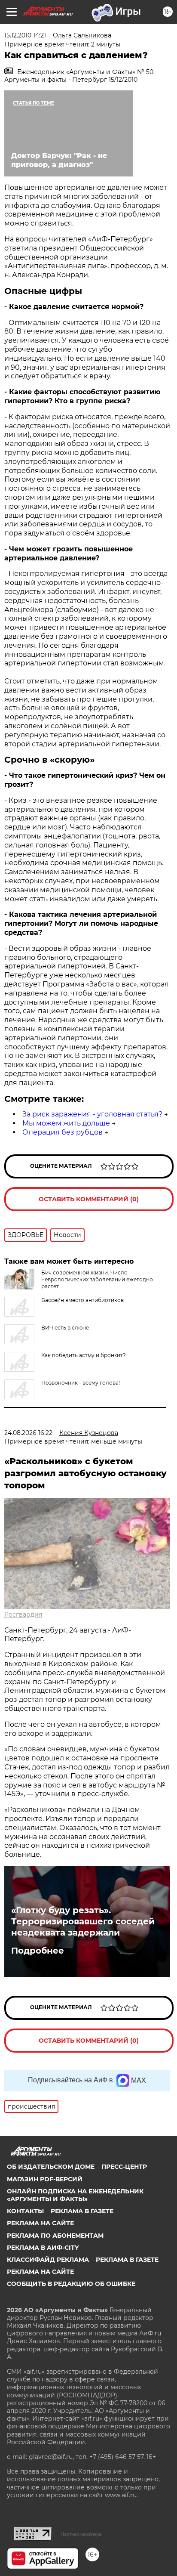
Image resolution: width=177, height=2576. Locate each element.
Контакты (25, 2211)
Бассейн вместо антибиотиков (82, 1300)
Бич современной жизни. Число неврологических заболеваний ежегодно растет (97, 1279)
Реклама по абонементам (55, 2236)
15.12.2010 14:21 (25, 35)
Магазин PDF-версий (45, 2179)
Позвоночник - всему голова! (81, 1383)
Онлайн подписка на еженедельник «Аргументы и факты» (75, 2195)
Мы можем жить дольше (66, 1123)
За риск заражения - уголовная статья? (92, 1114)
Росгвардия (23, 1614)
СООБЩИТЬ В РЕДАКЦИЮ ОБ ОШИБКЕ (71, 2284)
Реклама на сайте (40, 2223)
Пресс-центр (124, 2167)
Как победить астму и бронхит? (84, 1355)
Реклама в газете (82, 2211)
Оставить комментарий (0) (89, 1199)
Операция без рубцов (63, 1132)
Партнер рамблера (81, 2534)
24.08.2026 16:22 (28, 1433)
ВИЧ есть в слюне (65, 1328)
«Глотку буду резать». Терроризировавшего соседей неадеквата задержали (83, 1921)
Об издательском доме (51, 2167)
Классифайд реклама (48, 2260)
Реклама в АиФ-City (43, 2248)
